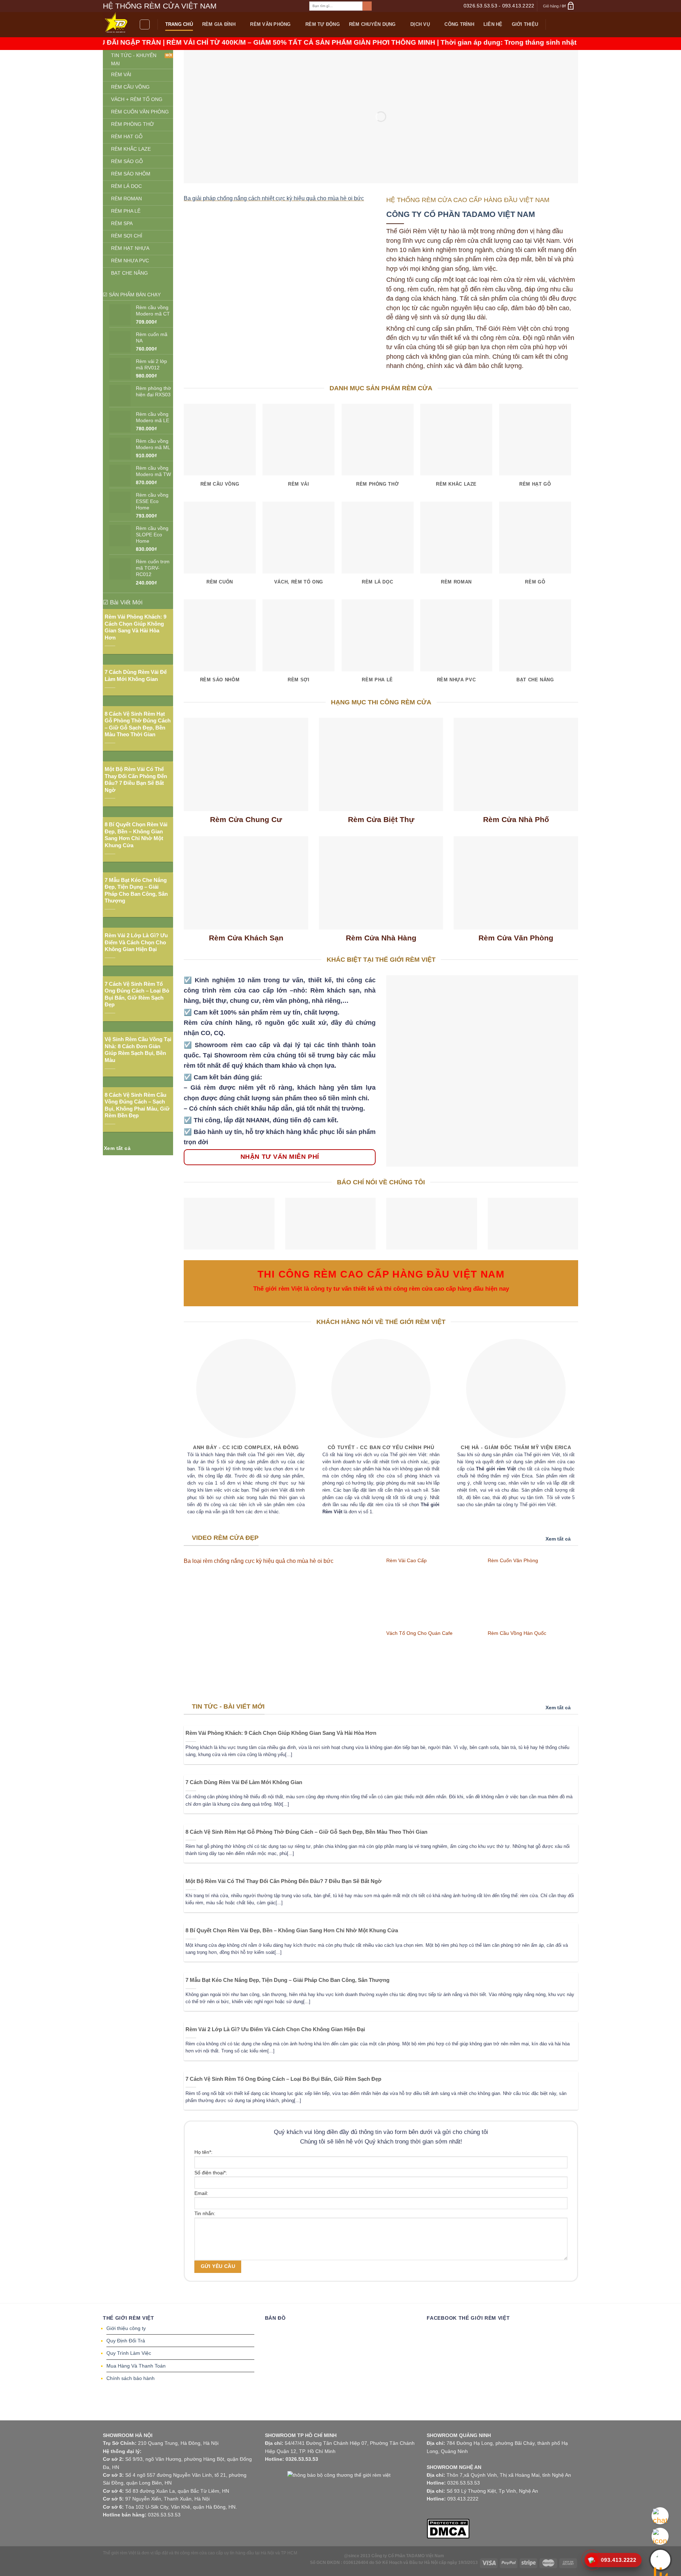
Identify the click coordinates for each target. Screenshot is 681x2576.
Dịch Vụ (420, 24)
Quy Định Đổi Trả (126, 2341)
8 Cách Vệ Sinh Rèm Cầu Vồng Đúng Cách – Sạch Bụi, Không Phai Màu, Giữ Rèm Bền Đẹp (137, 1105)
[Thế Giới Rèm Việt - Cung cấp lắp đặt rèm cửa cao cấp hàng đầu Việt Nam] (116, 25)
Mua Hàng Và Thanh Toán (136, 2366)
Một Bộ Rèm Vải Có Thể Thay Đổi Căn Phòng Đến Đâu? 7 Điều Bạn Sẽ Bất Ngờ (136, 779)
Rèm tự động (323, 24)
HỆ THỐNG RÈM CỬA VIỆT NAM (160, 6)
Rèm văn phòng (270, 24)
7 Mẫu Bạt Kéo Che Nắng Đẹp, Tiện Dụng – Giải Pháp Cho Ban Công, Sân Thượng (136, 890)
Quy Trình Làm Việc (129, 2353)
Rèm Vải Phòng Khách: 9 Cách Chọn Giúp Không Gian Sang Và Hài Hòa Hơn (135, 627)
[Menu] (145, 24)
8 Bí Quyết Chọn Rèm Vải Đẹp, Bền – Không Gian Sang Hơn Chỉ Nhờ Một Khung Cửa (136, 835)
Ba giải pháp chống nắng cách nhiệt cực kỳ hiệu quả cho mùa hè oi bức (274, 198)
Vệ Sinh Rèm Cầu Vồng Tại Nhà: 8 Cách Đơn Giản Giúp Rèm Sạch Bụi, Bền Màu (138, 1050)
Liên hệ (493, 24)
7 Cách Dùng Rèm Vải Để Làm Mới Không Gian (136, 675)
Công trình (459, 24)
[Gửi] (367, 6)
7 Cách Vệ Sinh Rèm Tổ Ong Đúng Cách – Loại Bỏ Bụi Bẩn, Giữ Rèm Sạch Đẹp (137, 994)
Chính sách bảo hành (131, 2378)
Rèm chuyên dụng (372, 24)
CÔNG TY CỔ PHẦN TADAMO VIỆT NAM (461, 214)
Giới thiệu (525, 24)
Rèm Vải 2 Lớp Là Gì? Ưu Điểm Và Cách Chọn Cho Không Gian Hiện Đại (136, 942)
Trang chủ (179, 24)
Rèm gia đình (219, 24)
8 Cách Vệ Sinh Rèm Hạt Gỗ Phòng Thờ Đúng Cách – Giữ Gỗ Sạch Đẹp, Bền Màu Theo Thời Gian (138, 724)
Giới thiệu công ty (126, 2328)
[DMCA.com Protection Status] (448, 2528)
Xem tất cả (558, 1539)
